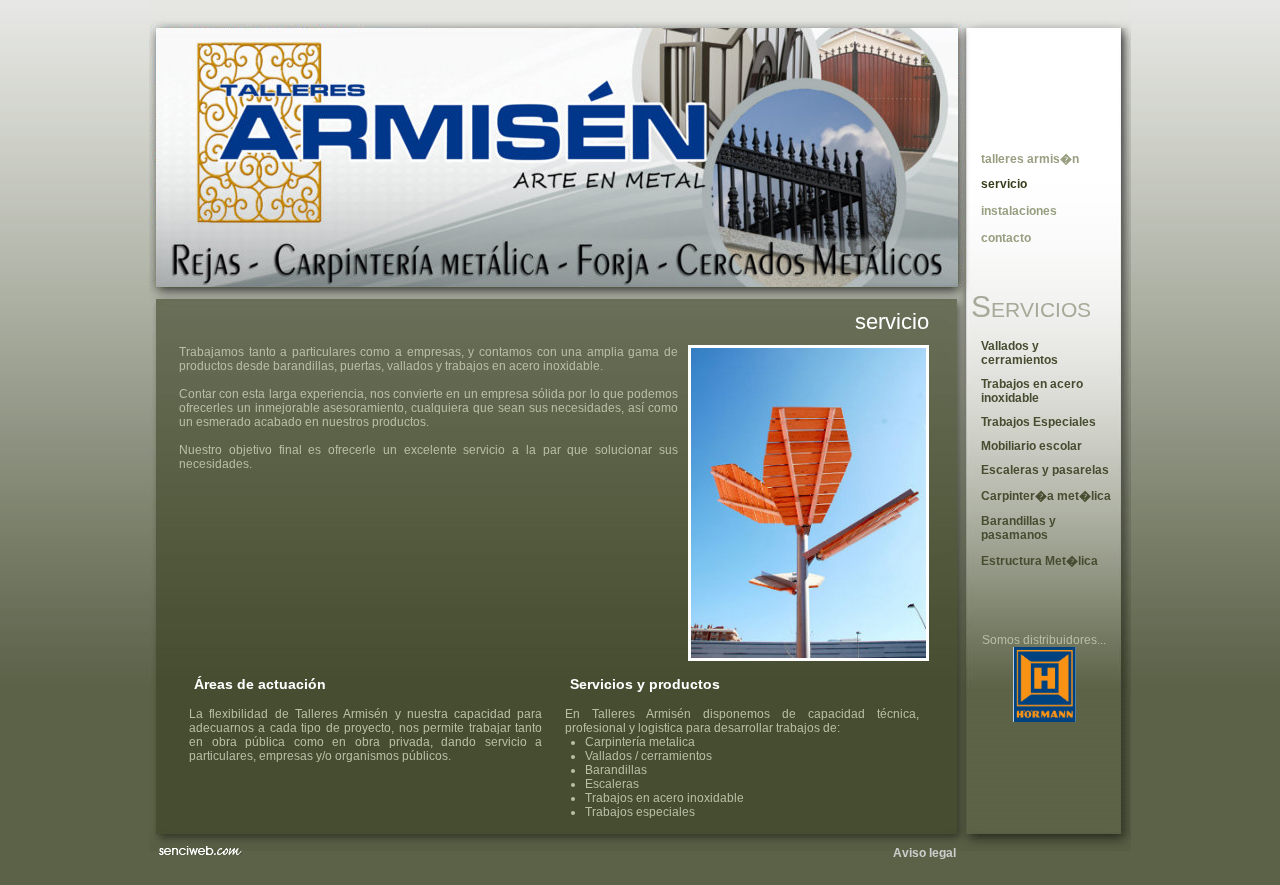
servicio (892, 321)
